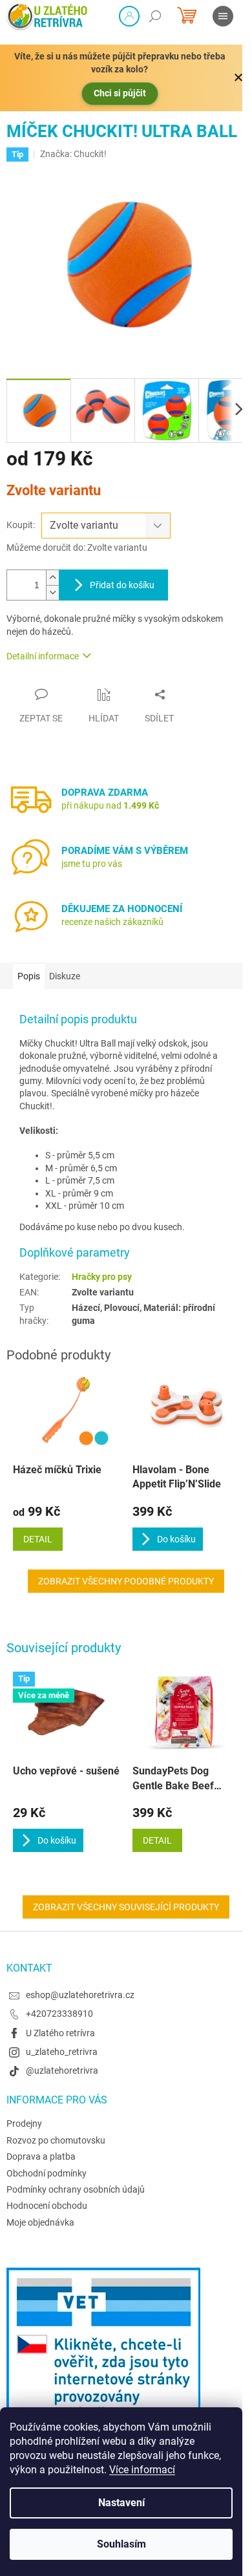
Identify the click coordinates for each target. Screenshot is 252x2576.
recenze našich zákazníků (112, 922)
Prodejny (24, 2124)
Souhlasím (121, 2544)
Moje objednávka (40, 2222)
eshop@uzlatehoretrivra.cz (80, 1995)
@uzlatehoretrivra (62, 2070)
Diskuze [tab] (65, 976)
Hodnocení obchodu (47, 2206)
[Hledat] (155, 16)
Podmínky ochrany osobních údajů (76, 2189)
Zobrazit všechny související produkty (126, 1907)
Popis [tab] (29, 976)
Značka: (73, 154)
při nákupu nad (110, 805)
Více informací (142, 2470)
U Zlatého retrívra (60, 2033)
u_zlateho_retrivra (62, 2052)
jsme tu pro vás (92, 864)
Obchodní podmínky (47, 2173)
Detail (157, 1840)
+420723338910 (59, 2014)
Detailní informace (43, 656)
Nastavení (121, 2503)
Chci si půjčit (120, 93)
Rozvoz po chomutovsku (56, 2140)
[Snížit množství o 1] (52, 592)
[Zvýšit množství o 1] (52, 578)
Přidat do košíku (122, 585)
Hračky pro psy (102, 1277)
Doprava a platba (41, 2156)
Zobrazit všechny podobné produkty (126, 1581)
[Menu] (223, 16)
